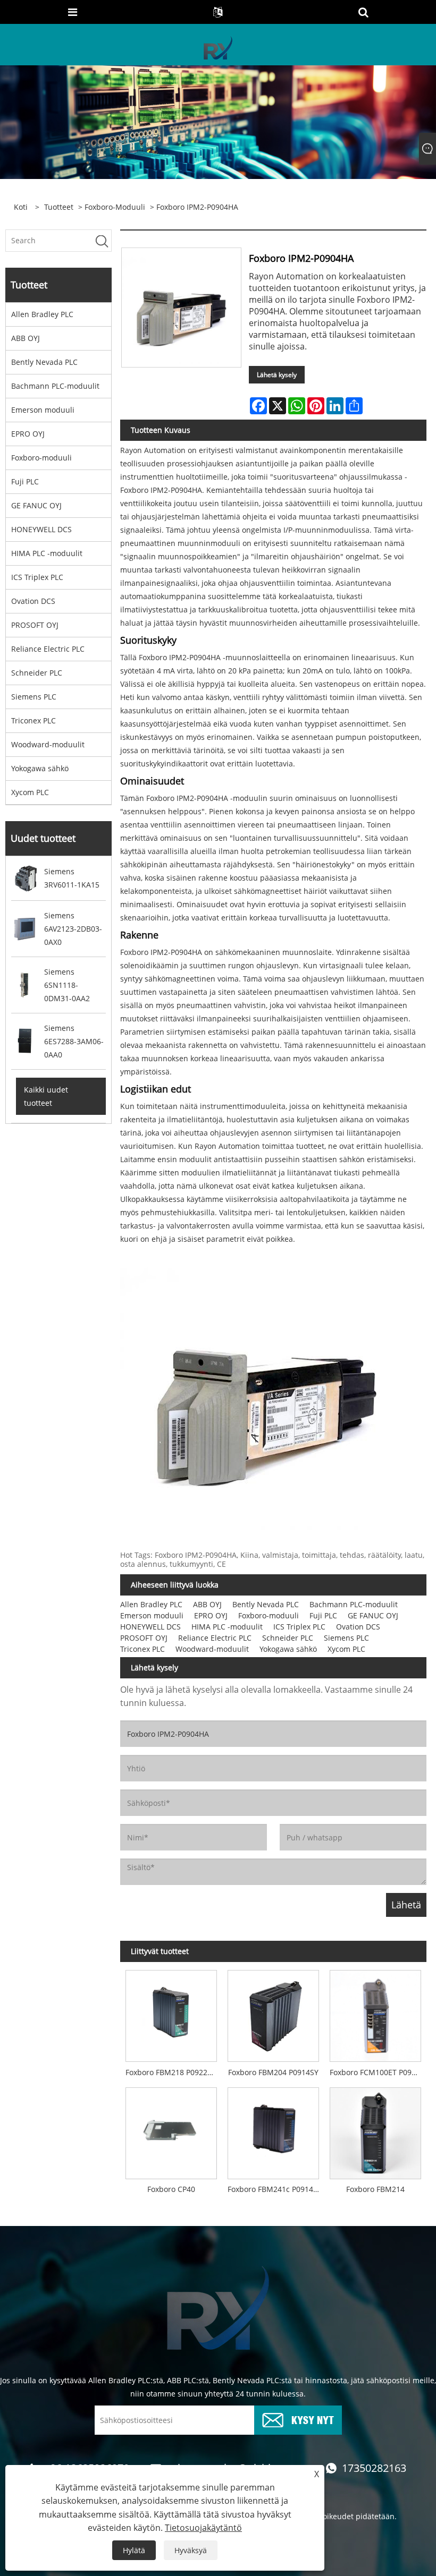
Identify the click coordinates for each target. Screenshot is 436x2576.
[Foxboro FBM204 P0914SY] (273, 2014)
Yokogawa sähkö (40, 768)
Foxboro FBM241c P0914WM (276, 2189)
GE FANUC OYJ (36, 505)
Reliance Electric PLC (48, 649)
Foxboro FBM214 (375, 2189)
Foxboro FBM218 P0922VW (172, 2072)
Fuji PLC (25, 481)
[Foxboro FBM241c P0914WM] (273, 2130)
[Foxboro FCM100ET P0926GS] (375, 2014)
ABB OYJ (26, 338)
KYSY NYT (313, 2419)
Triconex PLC (33, 720)
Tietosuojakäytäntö (203, 2528)
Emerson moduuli (43, 410)
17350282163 (374, 2468)
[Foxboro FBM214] (375, 2130)
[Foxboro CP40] (171, 2130)
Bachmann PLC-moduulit (55, 386)
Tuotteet (59, 207)
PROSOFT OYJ (35, 625)
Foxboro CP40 (171, 2189)
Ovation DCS (33, 601)
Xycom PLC (30, 792)
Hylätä (134, 2550)
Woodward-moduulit (48, 744)
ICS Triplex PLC (37, 577)
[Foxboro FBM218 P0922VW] (171, 2014)
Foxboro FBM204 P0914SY (273, 2072)
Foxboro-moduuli (115, 207)
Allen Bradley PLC (42, 314)
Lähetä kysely (277, 375)
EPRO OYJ (28, 434)
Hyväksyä (191, 2550)
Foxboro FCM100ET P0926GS (378, 2072)
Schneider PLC (37, 673)
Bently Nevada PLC (44, 362)
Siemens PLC (34, 697)
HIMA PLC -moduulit (47, 553)
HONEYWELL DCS (41, 529)
